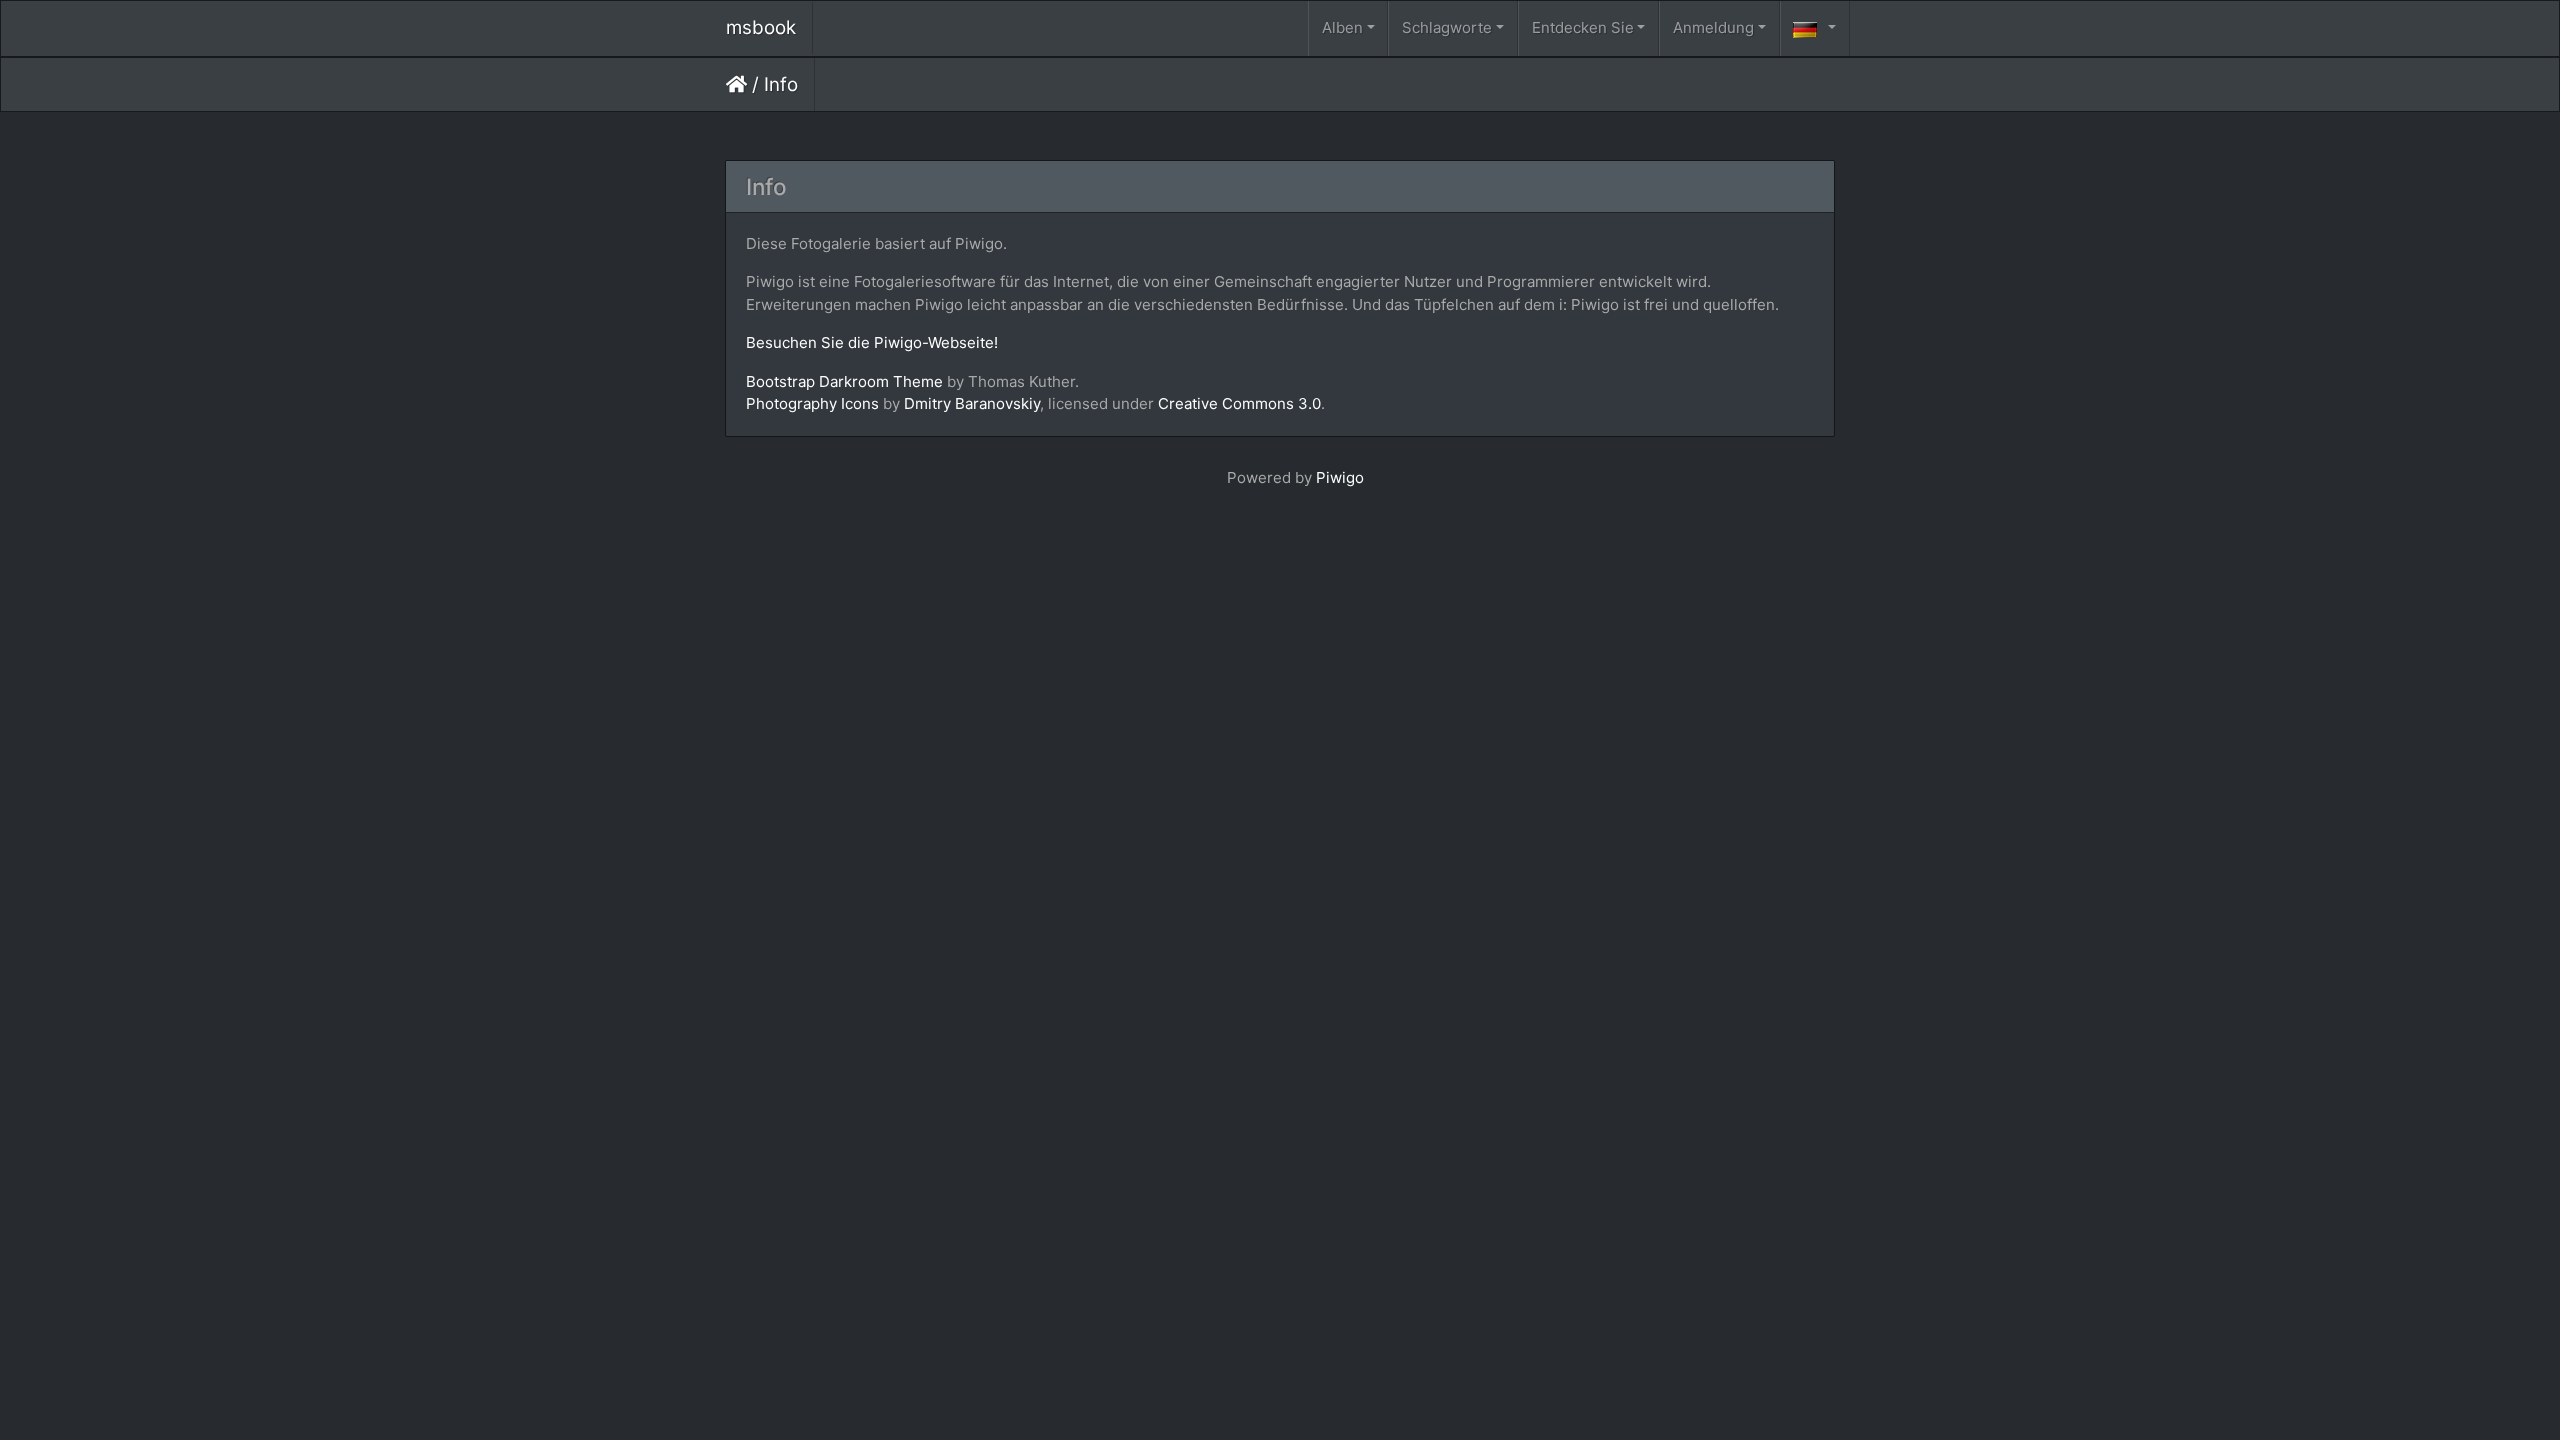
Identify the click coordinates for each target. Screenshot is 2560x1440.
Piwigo (1340, 477)
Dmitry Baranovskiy (972, 403)
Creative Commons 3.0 (1239, 403)
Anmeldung (1713, 27)
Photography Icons (812, 403)
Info (781, 84)
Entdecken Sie (1583, 27)
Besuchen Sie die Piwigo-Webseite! (872, 342)
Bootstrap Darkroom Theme (844, 381)
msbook (761, 27)
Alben (1342, 27)
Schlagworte (1447, 27)
